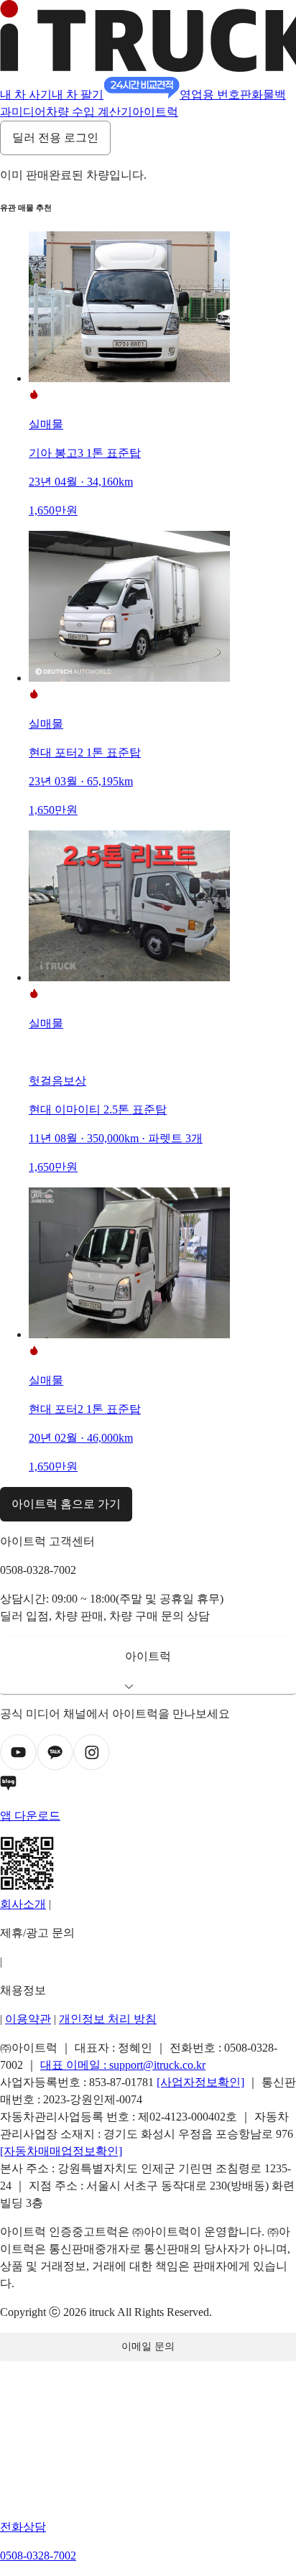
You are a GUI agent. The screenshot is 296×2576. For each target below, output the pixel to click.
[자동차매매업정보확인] (61, 2151)
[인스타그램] (92, 1767)
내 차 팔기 (78, 94)
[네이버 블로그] (148, 1786)
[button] (148, 1665)
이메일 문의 (148, 2346)
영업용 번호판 (216, 94)
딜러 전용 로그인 (55, 138)
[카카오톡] (55, 1767)
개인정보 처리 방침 (108, 2019)
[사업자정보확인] (200, 2082)
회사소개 (23, 1904)
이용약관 (28, 2019)
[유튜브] (18, 1767)
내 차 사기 (26, 94)
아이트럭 (155, 112)
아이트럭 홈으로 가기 (66, 1504)
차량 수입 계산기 (89, 112)
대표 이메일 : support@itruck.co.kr (123, 2065)
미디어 (29, 112)
